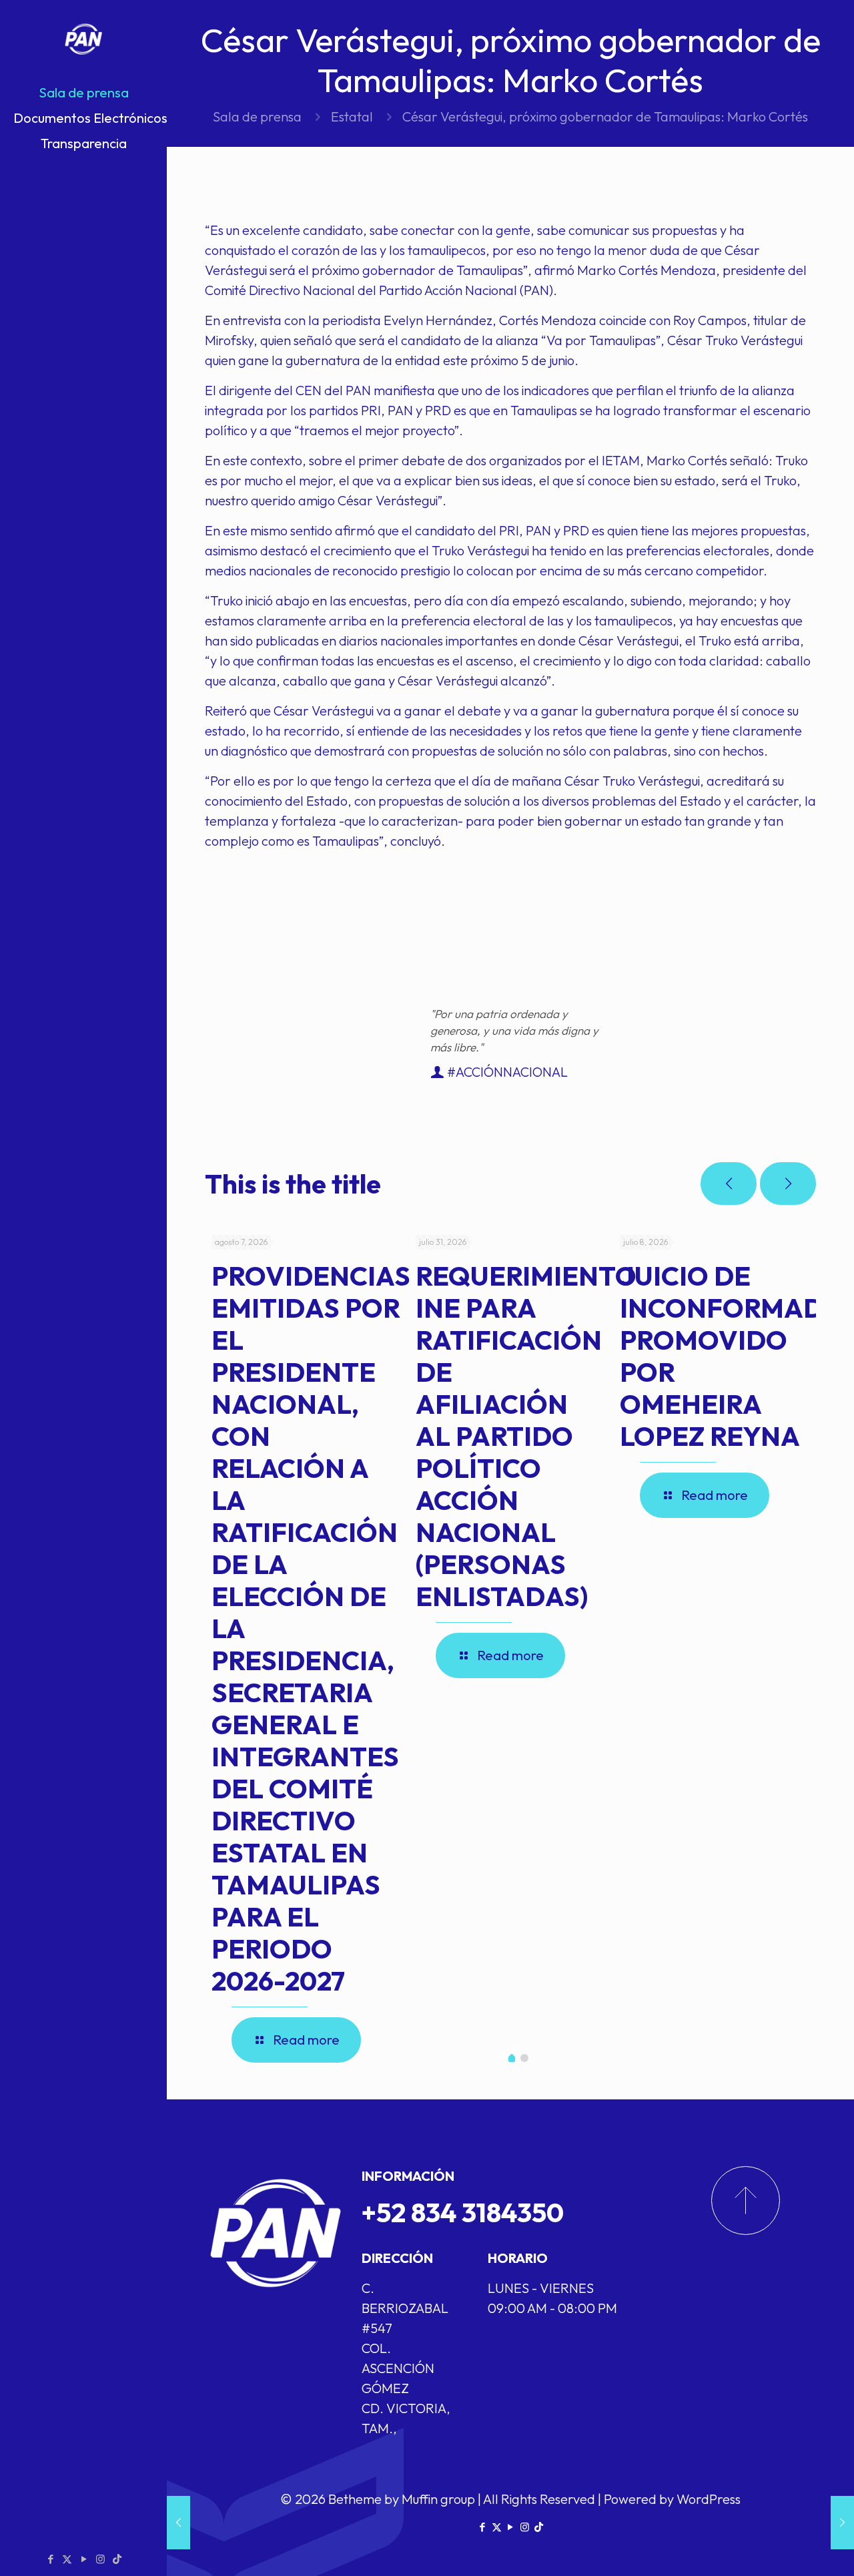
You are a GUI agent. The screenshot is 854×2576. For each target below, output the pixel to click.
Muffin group (438, 2499)
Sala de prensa (257, 116)
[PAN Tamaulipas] (83, 40)
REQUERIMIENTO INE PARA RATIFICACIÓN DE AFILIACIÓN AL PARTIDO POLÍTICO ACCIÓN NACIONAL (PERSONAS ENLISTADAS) (526, 1436)
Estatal (352, 116)
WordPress (709, 2499)
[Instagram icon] (100, 2559)
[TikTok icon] (117, 2559)
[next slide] (788, 1184)
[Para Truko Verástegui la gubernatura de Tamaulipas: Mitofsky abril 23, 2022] (178, 2523)
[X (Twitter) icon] (67, 2559)
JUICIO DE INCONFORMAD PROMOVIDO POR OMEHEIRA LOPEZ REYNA (722, 1356)
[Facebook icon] (50, 2559)
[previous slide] (729, 1184)
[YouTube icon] (84, 2559)
